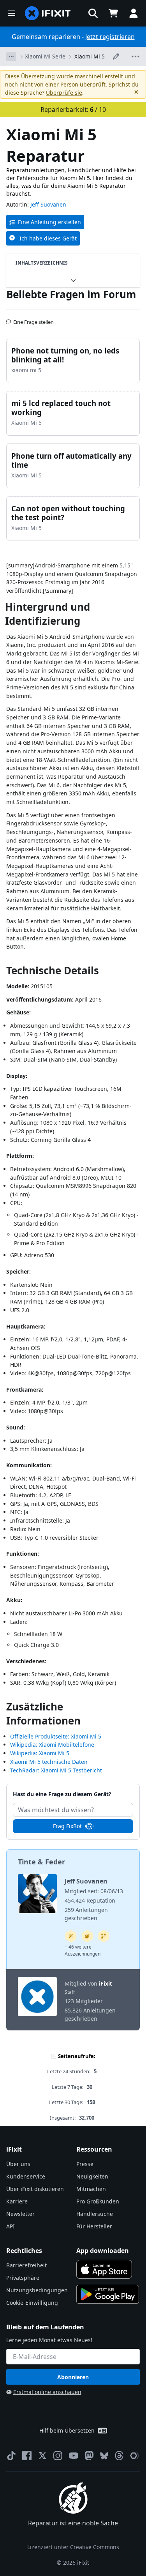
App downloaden (103, 2251)
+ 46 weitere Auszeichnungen (83, 1950)
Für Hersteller (94, 2226)
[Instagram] (58, 2456)
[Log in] (134, 13)
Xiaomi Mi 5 (90, 56)
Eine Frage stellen (33, 319)
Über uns (18, 2164)
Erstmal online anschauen (47, 2392)
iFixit (106, 1983)
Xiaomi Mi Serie (45, 56)
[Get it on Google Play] (108, 2294)
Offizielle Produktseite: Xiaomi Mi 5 (56, 1736)
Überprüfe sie (64, 93)
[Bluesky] (104, 2456)
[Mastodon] (89, 2456)
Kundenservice (26, 2176)
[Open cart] (113, 13)
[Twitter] (42, 2456)
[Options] (11, 57)
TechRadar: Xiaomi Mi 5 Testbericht (56, 1770)
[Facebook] (27, 2456)
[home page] (48, 13)
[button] (93, 13)
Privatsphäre (23, 2278)
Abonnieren (73, 2377)
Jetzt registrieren (110, 37)
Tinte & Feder (41, 1862)
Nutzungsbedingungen (37, 2290)
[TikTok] (11, 2456)
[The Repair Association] (135, 2456)
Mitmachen (91, 2189)
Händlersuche (95, 2214)
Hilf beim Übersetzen (67, 2430)
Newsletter (20, 2214)
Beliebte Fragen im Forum (71, 294)
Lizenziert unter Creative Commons (73, 2547)
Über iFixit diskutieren (35, 2189)
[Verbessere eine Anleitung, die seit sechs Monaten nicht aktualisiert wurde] (104, 1936)
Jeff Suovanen (48, 204)
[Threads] (119, 2456)
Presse (85, 2164)
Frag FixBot (67, 1826)
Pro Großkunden (98, 2201)
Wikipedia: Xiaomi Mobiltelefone (52, 1745)
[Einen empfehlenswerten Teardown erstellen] (87, 1936)
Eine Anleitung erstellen (49, 222)
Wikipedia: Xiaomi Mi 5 (40, 1753)
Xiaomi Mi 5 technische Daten (49, 1762)
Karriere (17, 2201)
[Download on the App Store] (104, 2269)
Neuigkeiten (92, 2176)
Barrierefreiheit (26, 2265)
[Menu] (12, 13)
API (11, 2226)
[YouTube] (74, 2456)
